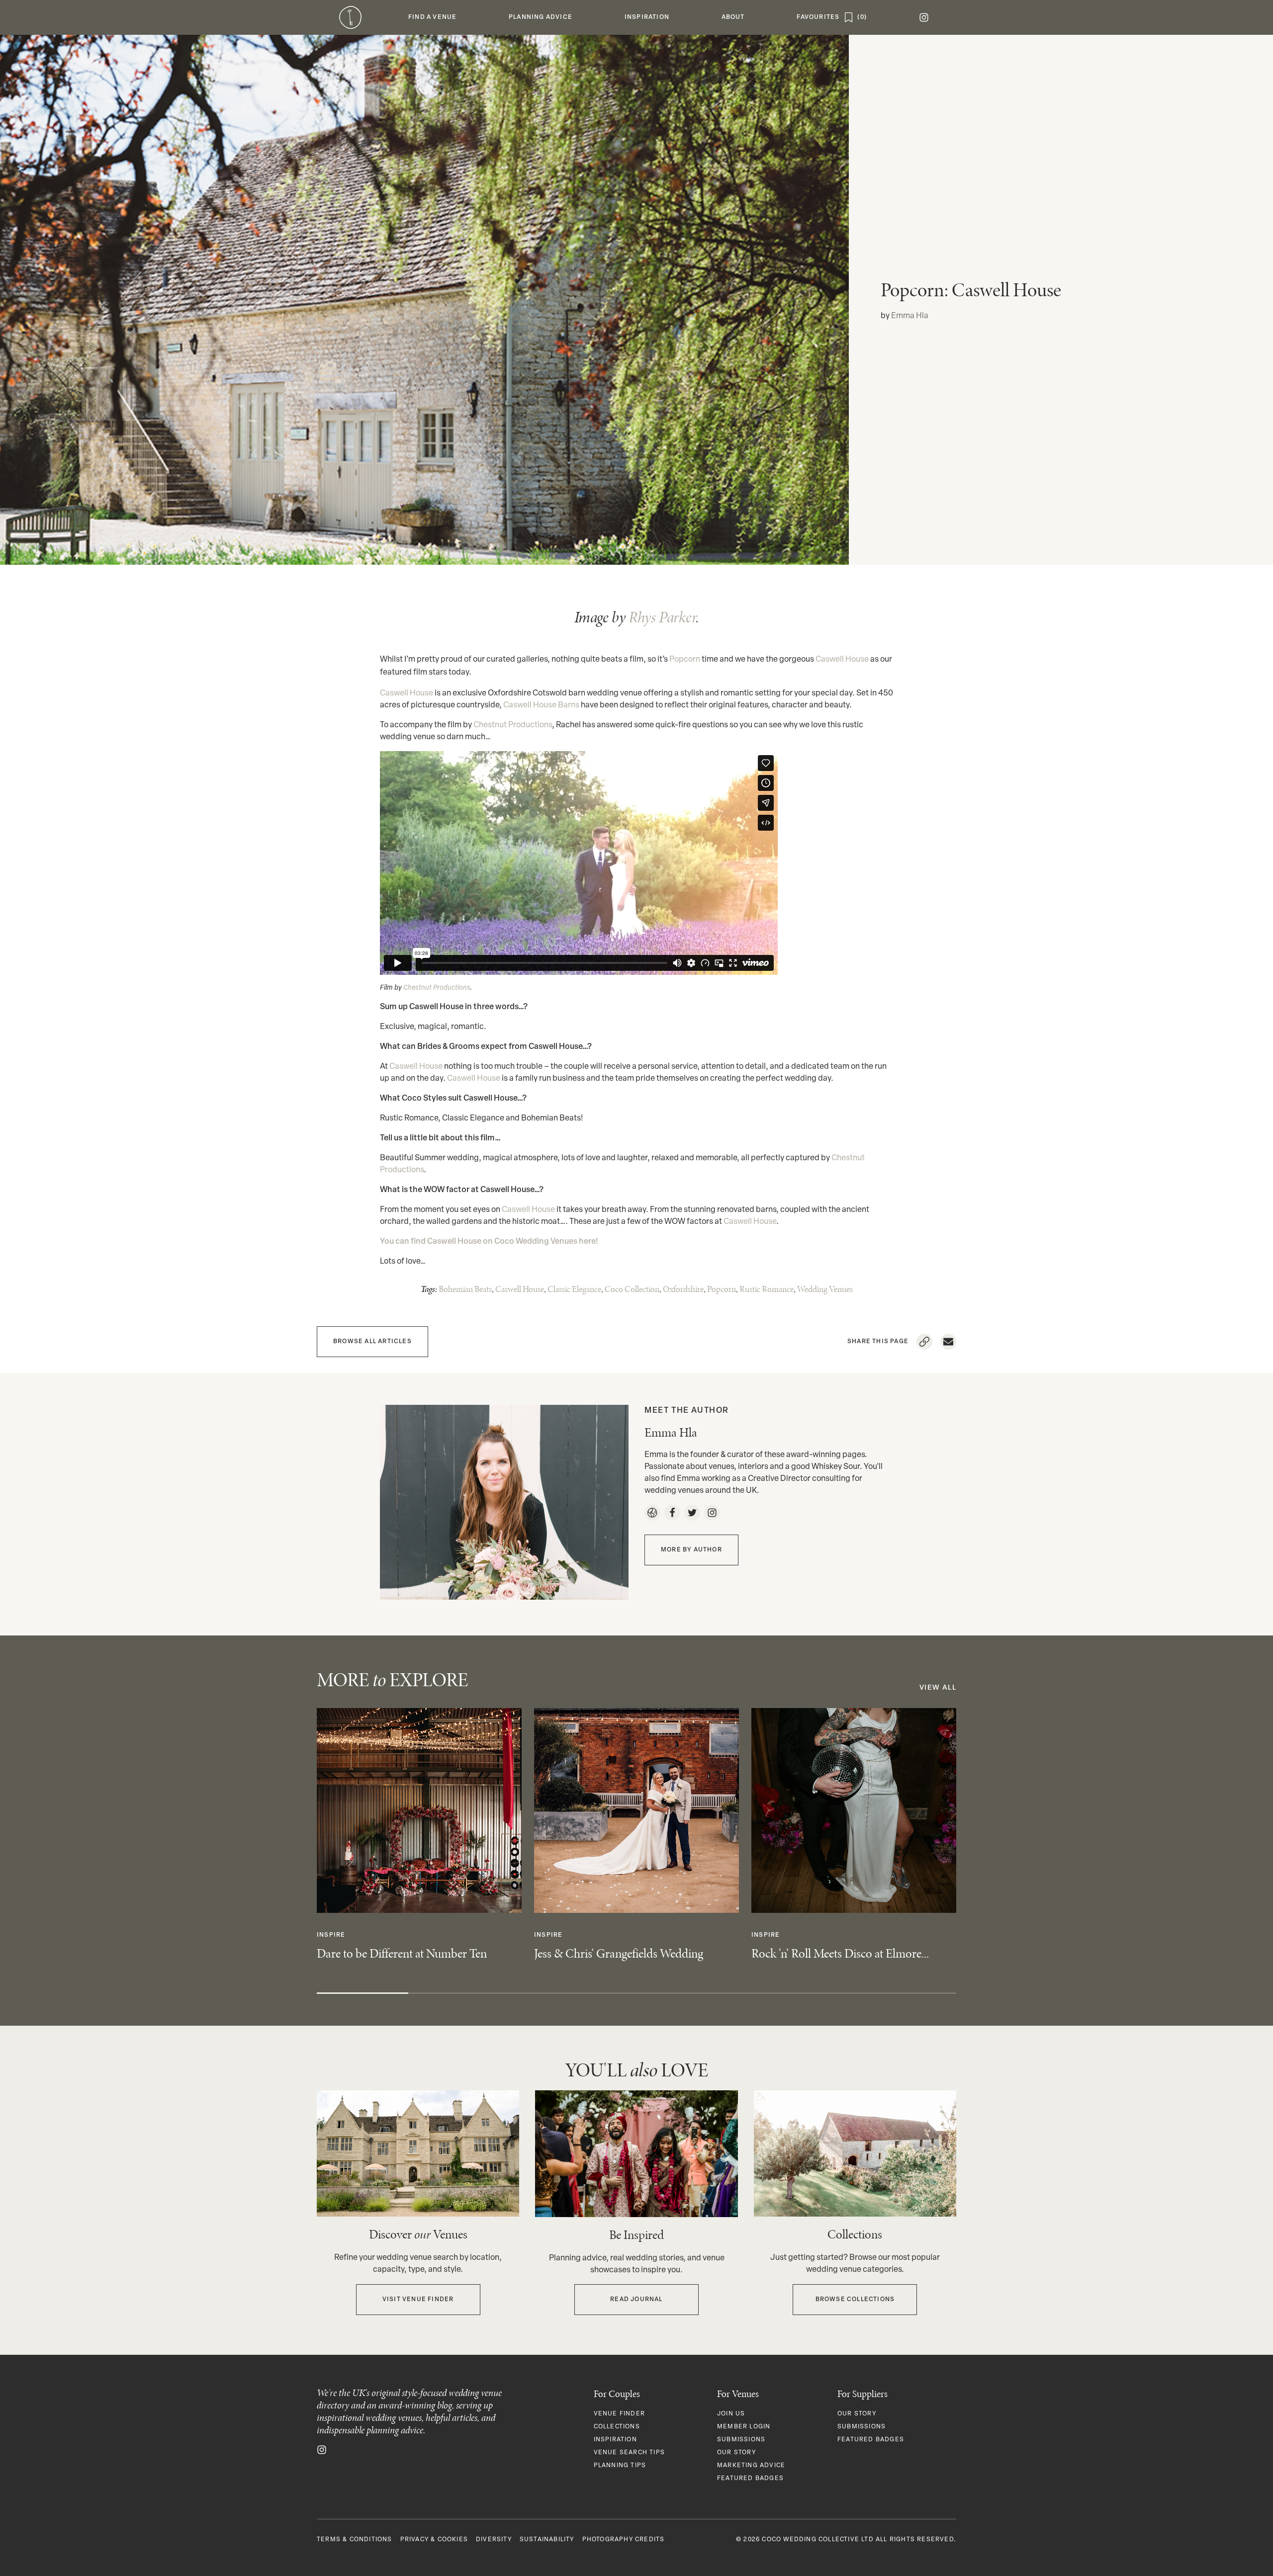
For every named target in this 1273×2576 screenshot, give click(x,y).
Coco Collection (632, 1289)
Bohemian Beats (465, 1289)
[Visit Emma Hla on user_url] (652, 1513)
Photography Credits (624, 2540)
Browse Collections (855, 2300)
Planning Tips (620, 2466)
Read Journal (636, 2300)
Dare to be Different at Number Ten (402, 1953)
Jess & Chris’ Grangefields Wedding (619, 1953)
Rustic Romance (767, 1289)
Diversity (494, 2540)
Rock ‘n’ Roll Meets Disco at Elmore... (840, 1953)
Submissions (741, 2440)
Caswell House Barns (541, 705)
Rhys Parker (662, 617)
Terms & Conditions (355, 2540)
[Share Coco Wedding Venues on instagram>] (322, 2450)
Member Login (744, 2427)
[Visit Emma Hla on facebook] (672, 1513)
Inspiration (615, 2440)
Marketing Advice (751, 2466)
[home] (350, 17)
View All (938, 1688)
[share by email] (948, 1342)
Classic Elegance (574, 1289)
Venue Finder (619, 2414)
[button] (433, 17)
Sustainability (547, 2540)
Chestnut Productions (513, 725)
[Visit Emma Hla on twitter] (692, 1513)
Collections (617, 2427)
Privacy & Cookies (434, 2540)
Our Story (736, 2453)
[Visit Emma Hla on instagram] (712, 1513)
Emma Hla (910, 316)
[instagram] (924, 17)
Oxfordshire (683, 1289)
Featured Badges (750, 2479)
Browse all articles (372, 1342)
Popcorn (685, 660)
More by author (691, 1550)
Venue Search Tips (629, 2453)
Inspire (331, 1935)
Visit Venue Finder (418, 2300)
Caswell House (842, 660)
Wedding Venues (825, 1289)
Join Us (731, 2414)
